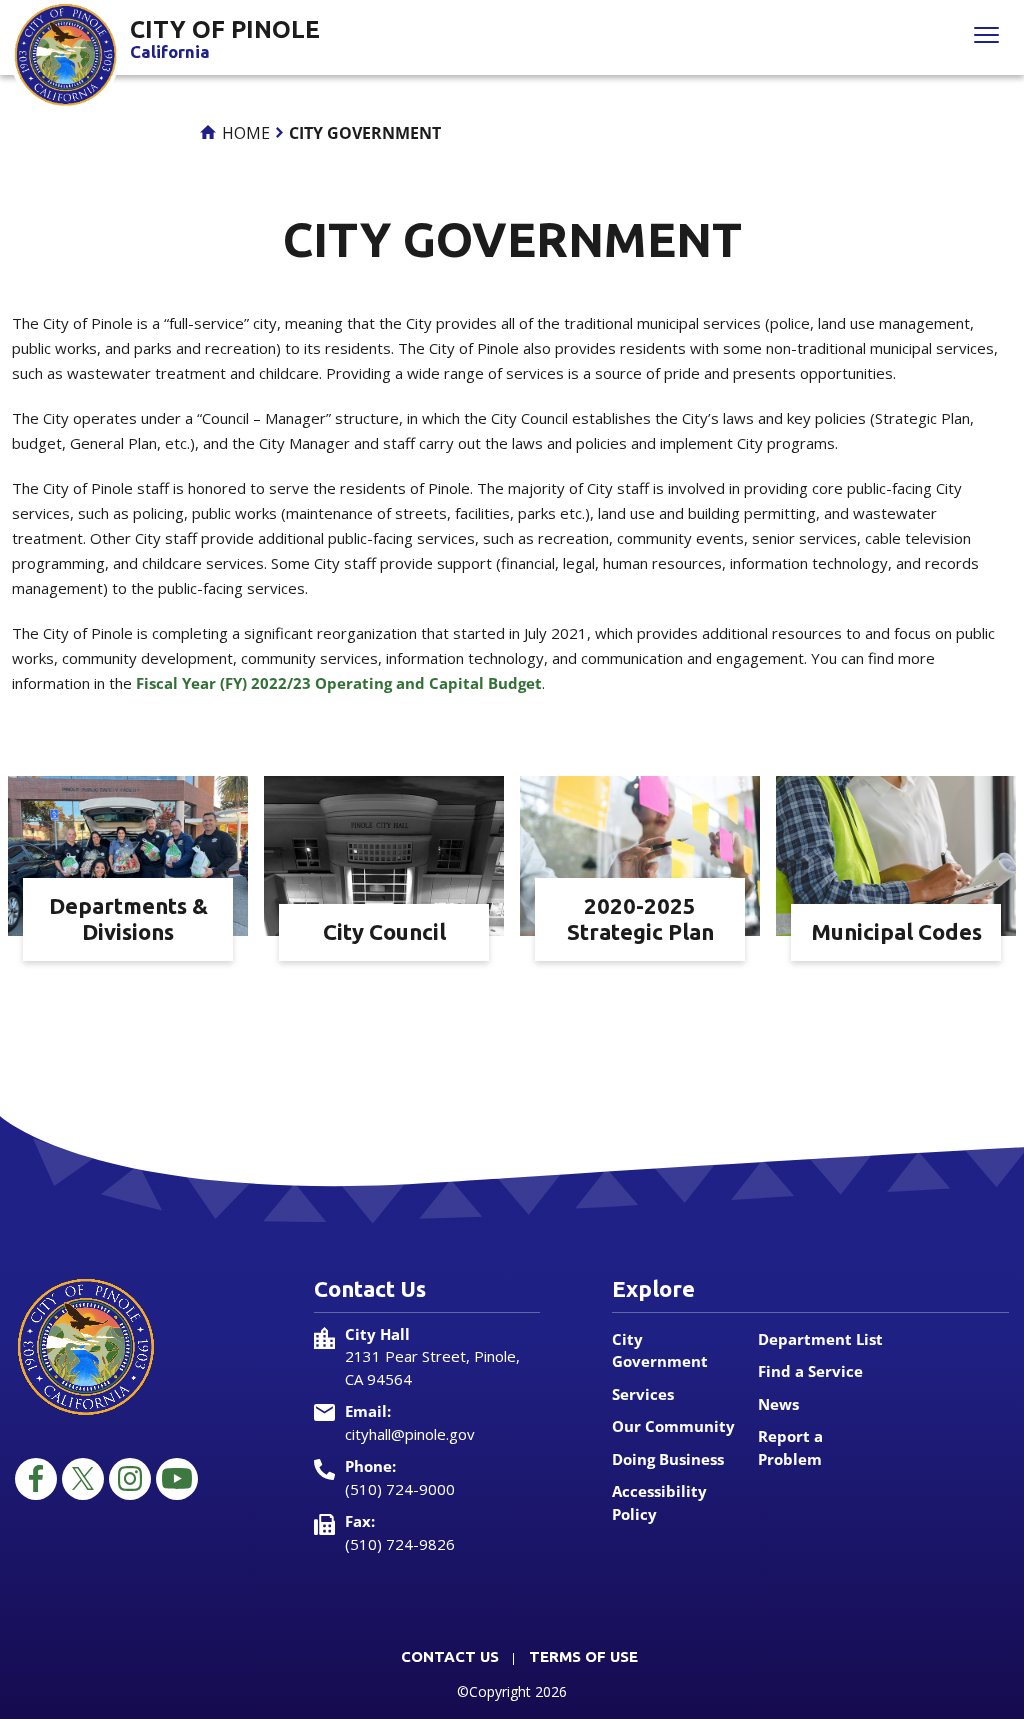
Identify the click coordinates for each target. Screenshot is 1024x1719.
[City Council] (384, 854)
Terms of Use (583, 1656)
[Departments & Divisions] (128, 854)
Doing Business (668, 1459)
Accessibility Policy (659, 1502)
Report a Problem (790, 1447)
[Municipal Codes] (896, 854)
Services (643, 1394)
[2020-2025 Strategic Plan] (640, 854)
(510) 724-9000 (400, 1489)
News (778, 1404)
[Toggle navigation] (986, 37)
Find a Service (810, 1371)
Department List (820, 1339)
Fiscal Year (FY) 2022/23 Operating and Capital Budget (339, 683)
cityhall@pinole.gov (410, 1434)
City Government (660, 1350)
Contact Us (450, 1656)
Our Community (673, 1426)
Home (244, 133)
